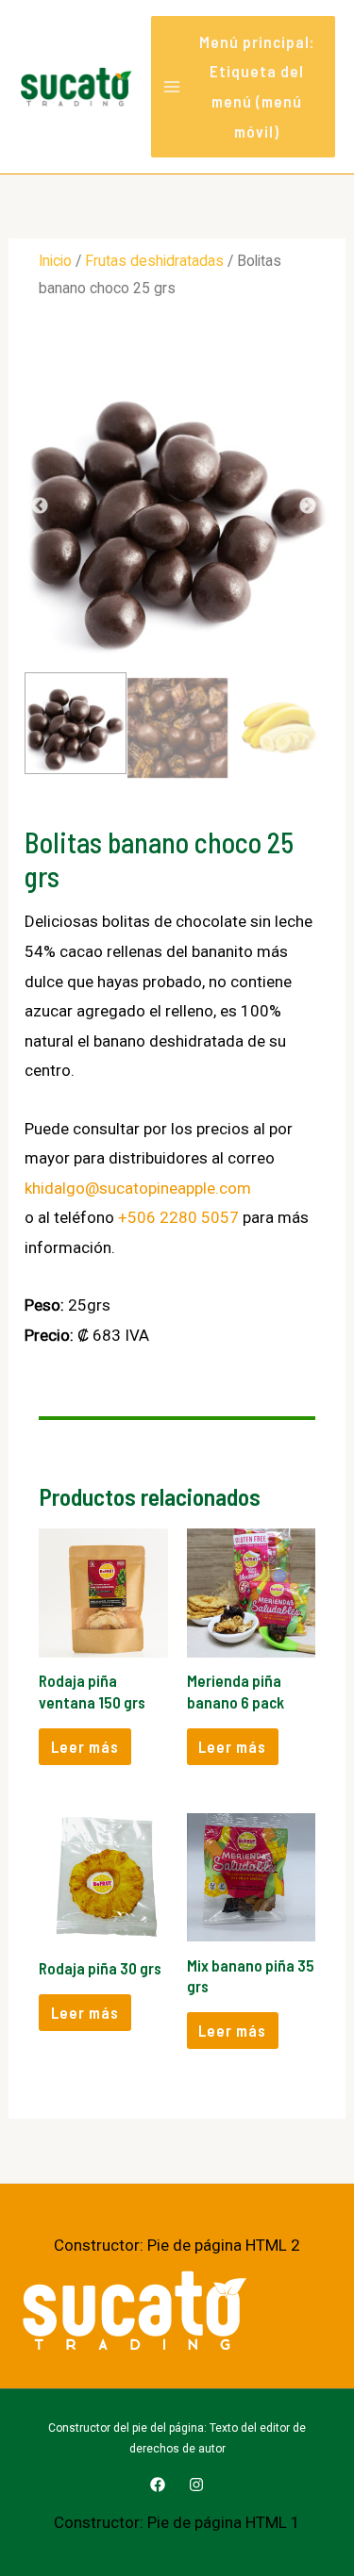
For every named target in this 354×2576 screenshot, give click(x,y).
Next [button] (311, 506)
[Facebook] (158, 2485)
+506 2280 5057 (178, 1217)
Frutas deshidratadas (154, 261)
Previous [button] (43, 506)
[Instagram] (196, 2485)
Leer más (85, 1746)
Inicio (55, 261)
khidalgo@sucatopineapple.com (138, 1188)
